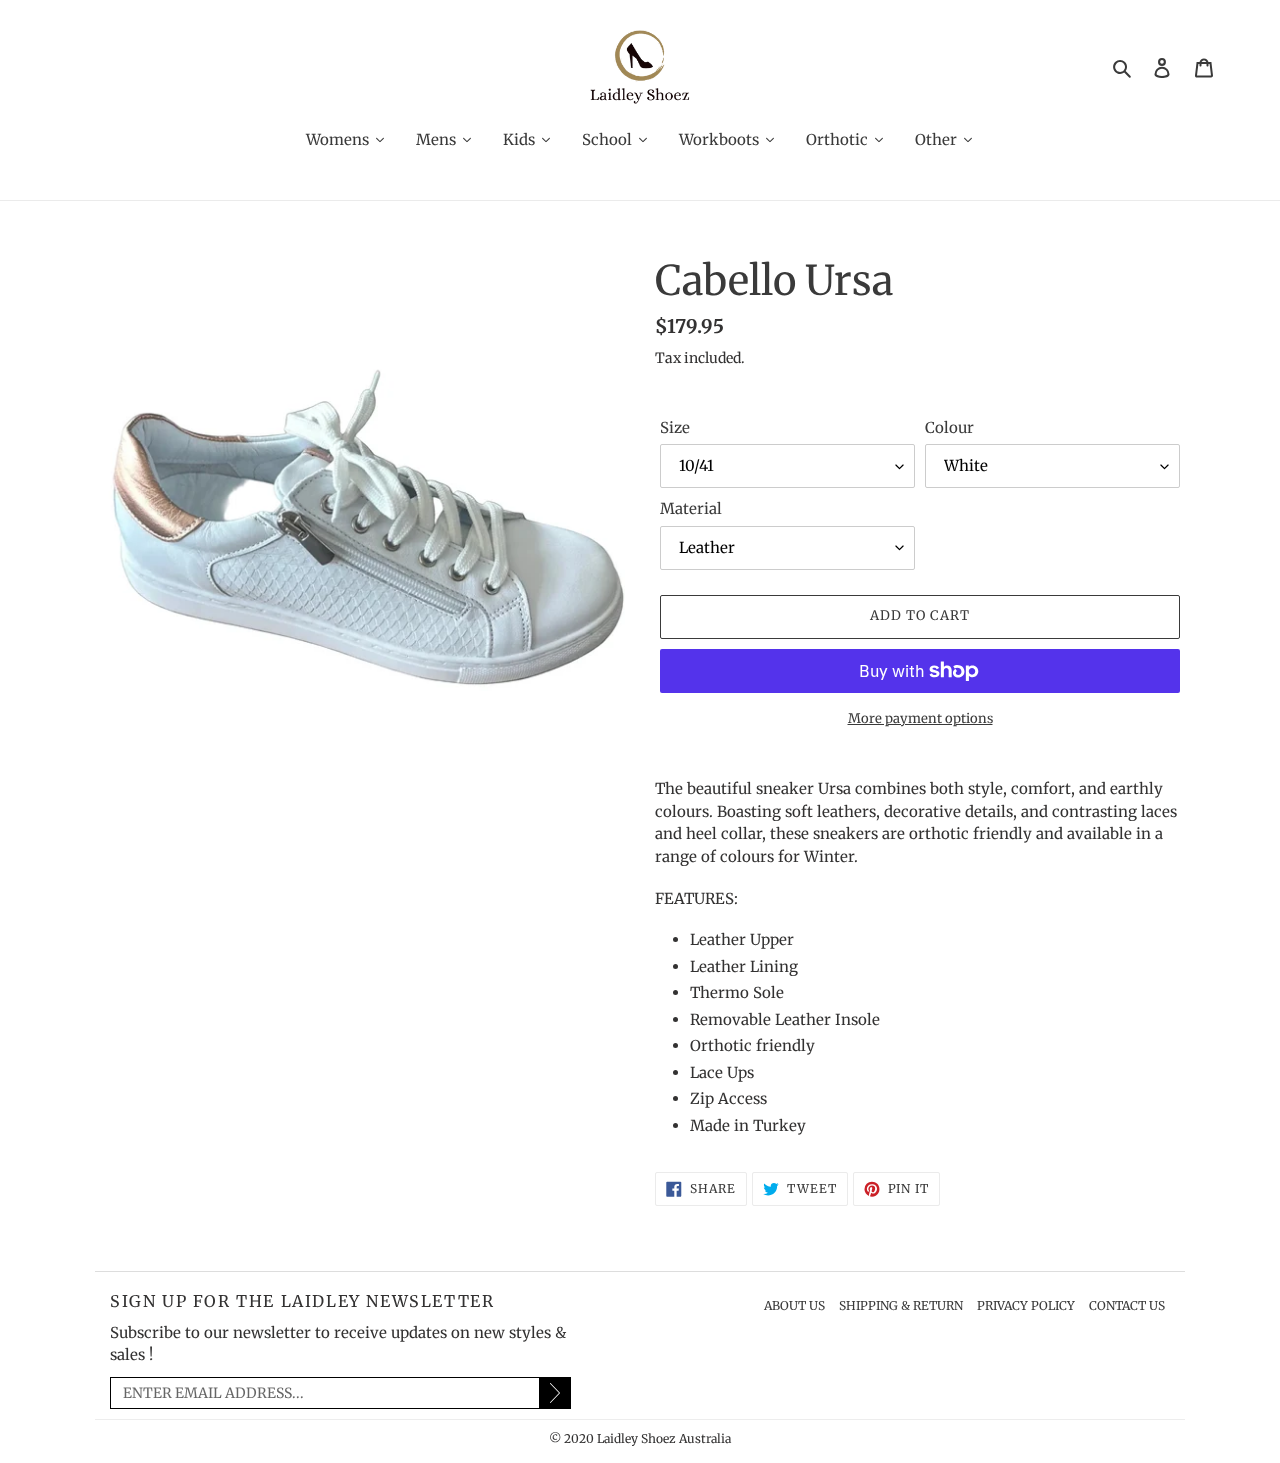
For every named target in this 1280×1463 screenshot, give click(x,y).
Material (691, 508)
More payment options (920, 718)
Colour (949, 427)
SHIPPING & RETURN (901, 1305)
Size (675, 427)
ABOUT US (794, 1305)
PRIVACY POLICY (1026, 1305)
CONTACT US (1127, 1305)
